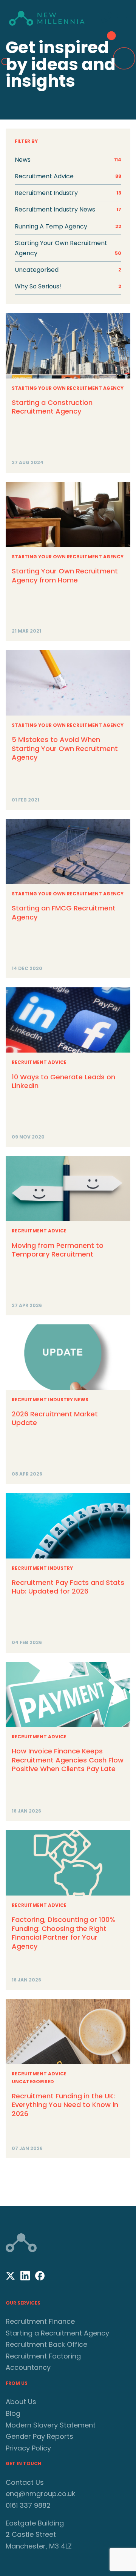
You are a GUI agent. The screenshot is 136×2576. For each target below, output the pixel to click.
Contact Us (25, 2482)
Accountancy (28, 2367)
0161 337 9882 (28, 2505)
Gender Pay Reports (39, 2436)
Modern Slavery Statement (51, 2425)
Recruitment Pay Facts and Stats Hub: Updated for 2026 (68, 1587)
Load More (68, 2179)
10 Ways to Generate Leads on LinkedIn (63, 1081)
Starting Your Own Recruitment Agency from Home (65, 575)
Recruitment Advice (39, 1062)
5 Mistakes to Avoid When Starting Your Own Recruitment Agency (65, 748)
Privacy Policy (28, 2448)
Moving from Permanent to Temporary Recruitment (58, 1250)
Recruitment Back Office (46, 2344)
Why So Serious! (68, 286)
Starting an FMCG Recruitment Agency (64, 912)
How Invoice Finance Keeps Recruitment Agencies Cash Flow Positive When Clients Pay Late (68, 1760)
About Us (21, 2402)
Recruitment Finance (40, 2321)
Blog (13, 2413)
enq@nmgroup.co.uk (40, 2494)
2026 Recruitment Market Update (55, 1418)
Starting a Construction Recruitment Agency (52, 407)
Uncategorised (68, 270)
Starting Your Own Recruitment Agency (68, 248)
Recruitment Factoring (43, 2356)
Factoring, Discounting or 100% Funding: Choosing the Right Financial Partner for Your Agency (63, 1933)
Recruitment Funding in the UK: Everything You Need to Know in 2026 (65, 2105)
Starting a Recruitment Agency (57, 2333)
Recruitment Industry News (50, 1400)
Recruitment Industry (42, 1568)
